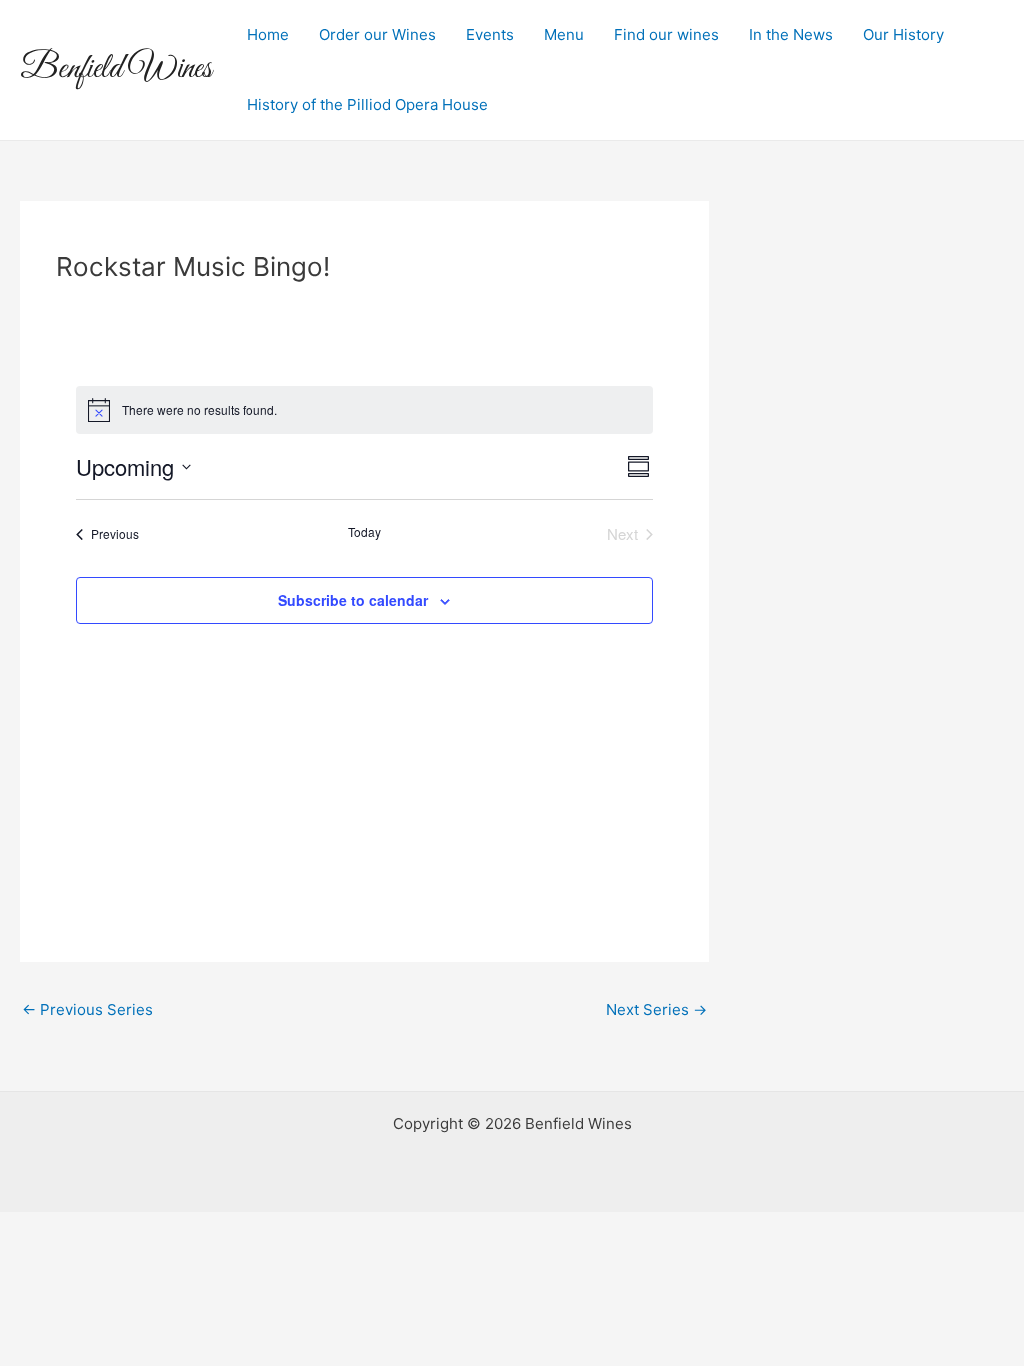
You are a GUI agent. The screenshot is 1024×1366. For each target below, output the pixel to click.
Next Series (656, 1009)
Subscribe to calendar (353, 600)
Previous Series (87, 1009)
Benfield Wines (116, 69)
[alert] (365, 410)
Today (364, 532)
